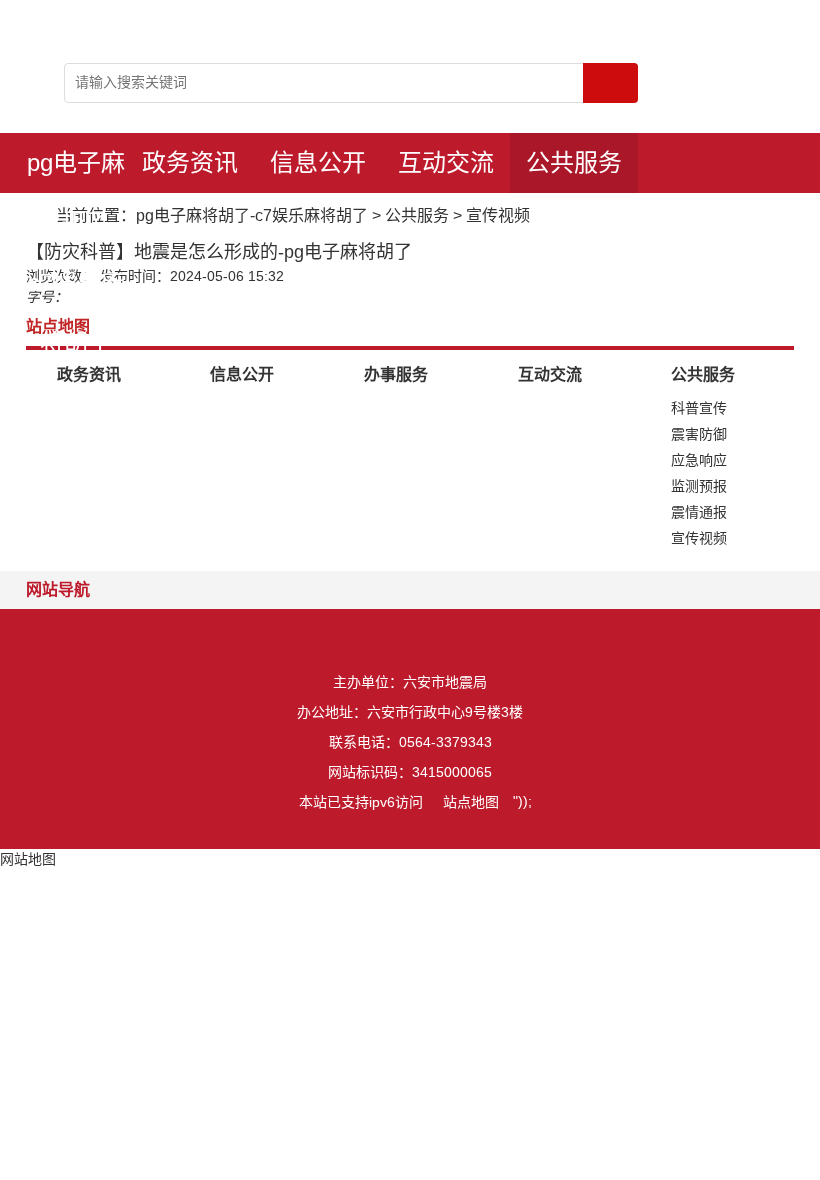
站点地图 (471, 802)
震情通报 (699, 512)
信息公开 (318, 162)
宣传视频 (498, 215)
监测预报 (699, 486)
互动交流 (446, 162)
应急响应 (699, 460)
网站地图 (28, 859)
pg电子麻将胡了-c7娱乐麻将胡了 (76, 171)
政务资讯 (190, 162)
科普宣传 (699, 408)
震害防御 (699, 434)
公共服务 (574, 162)
